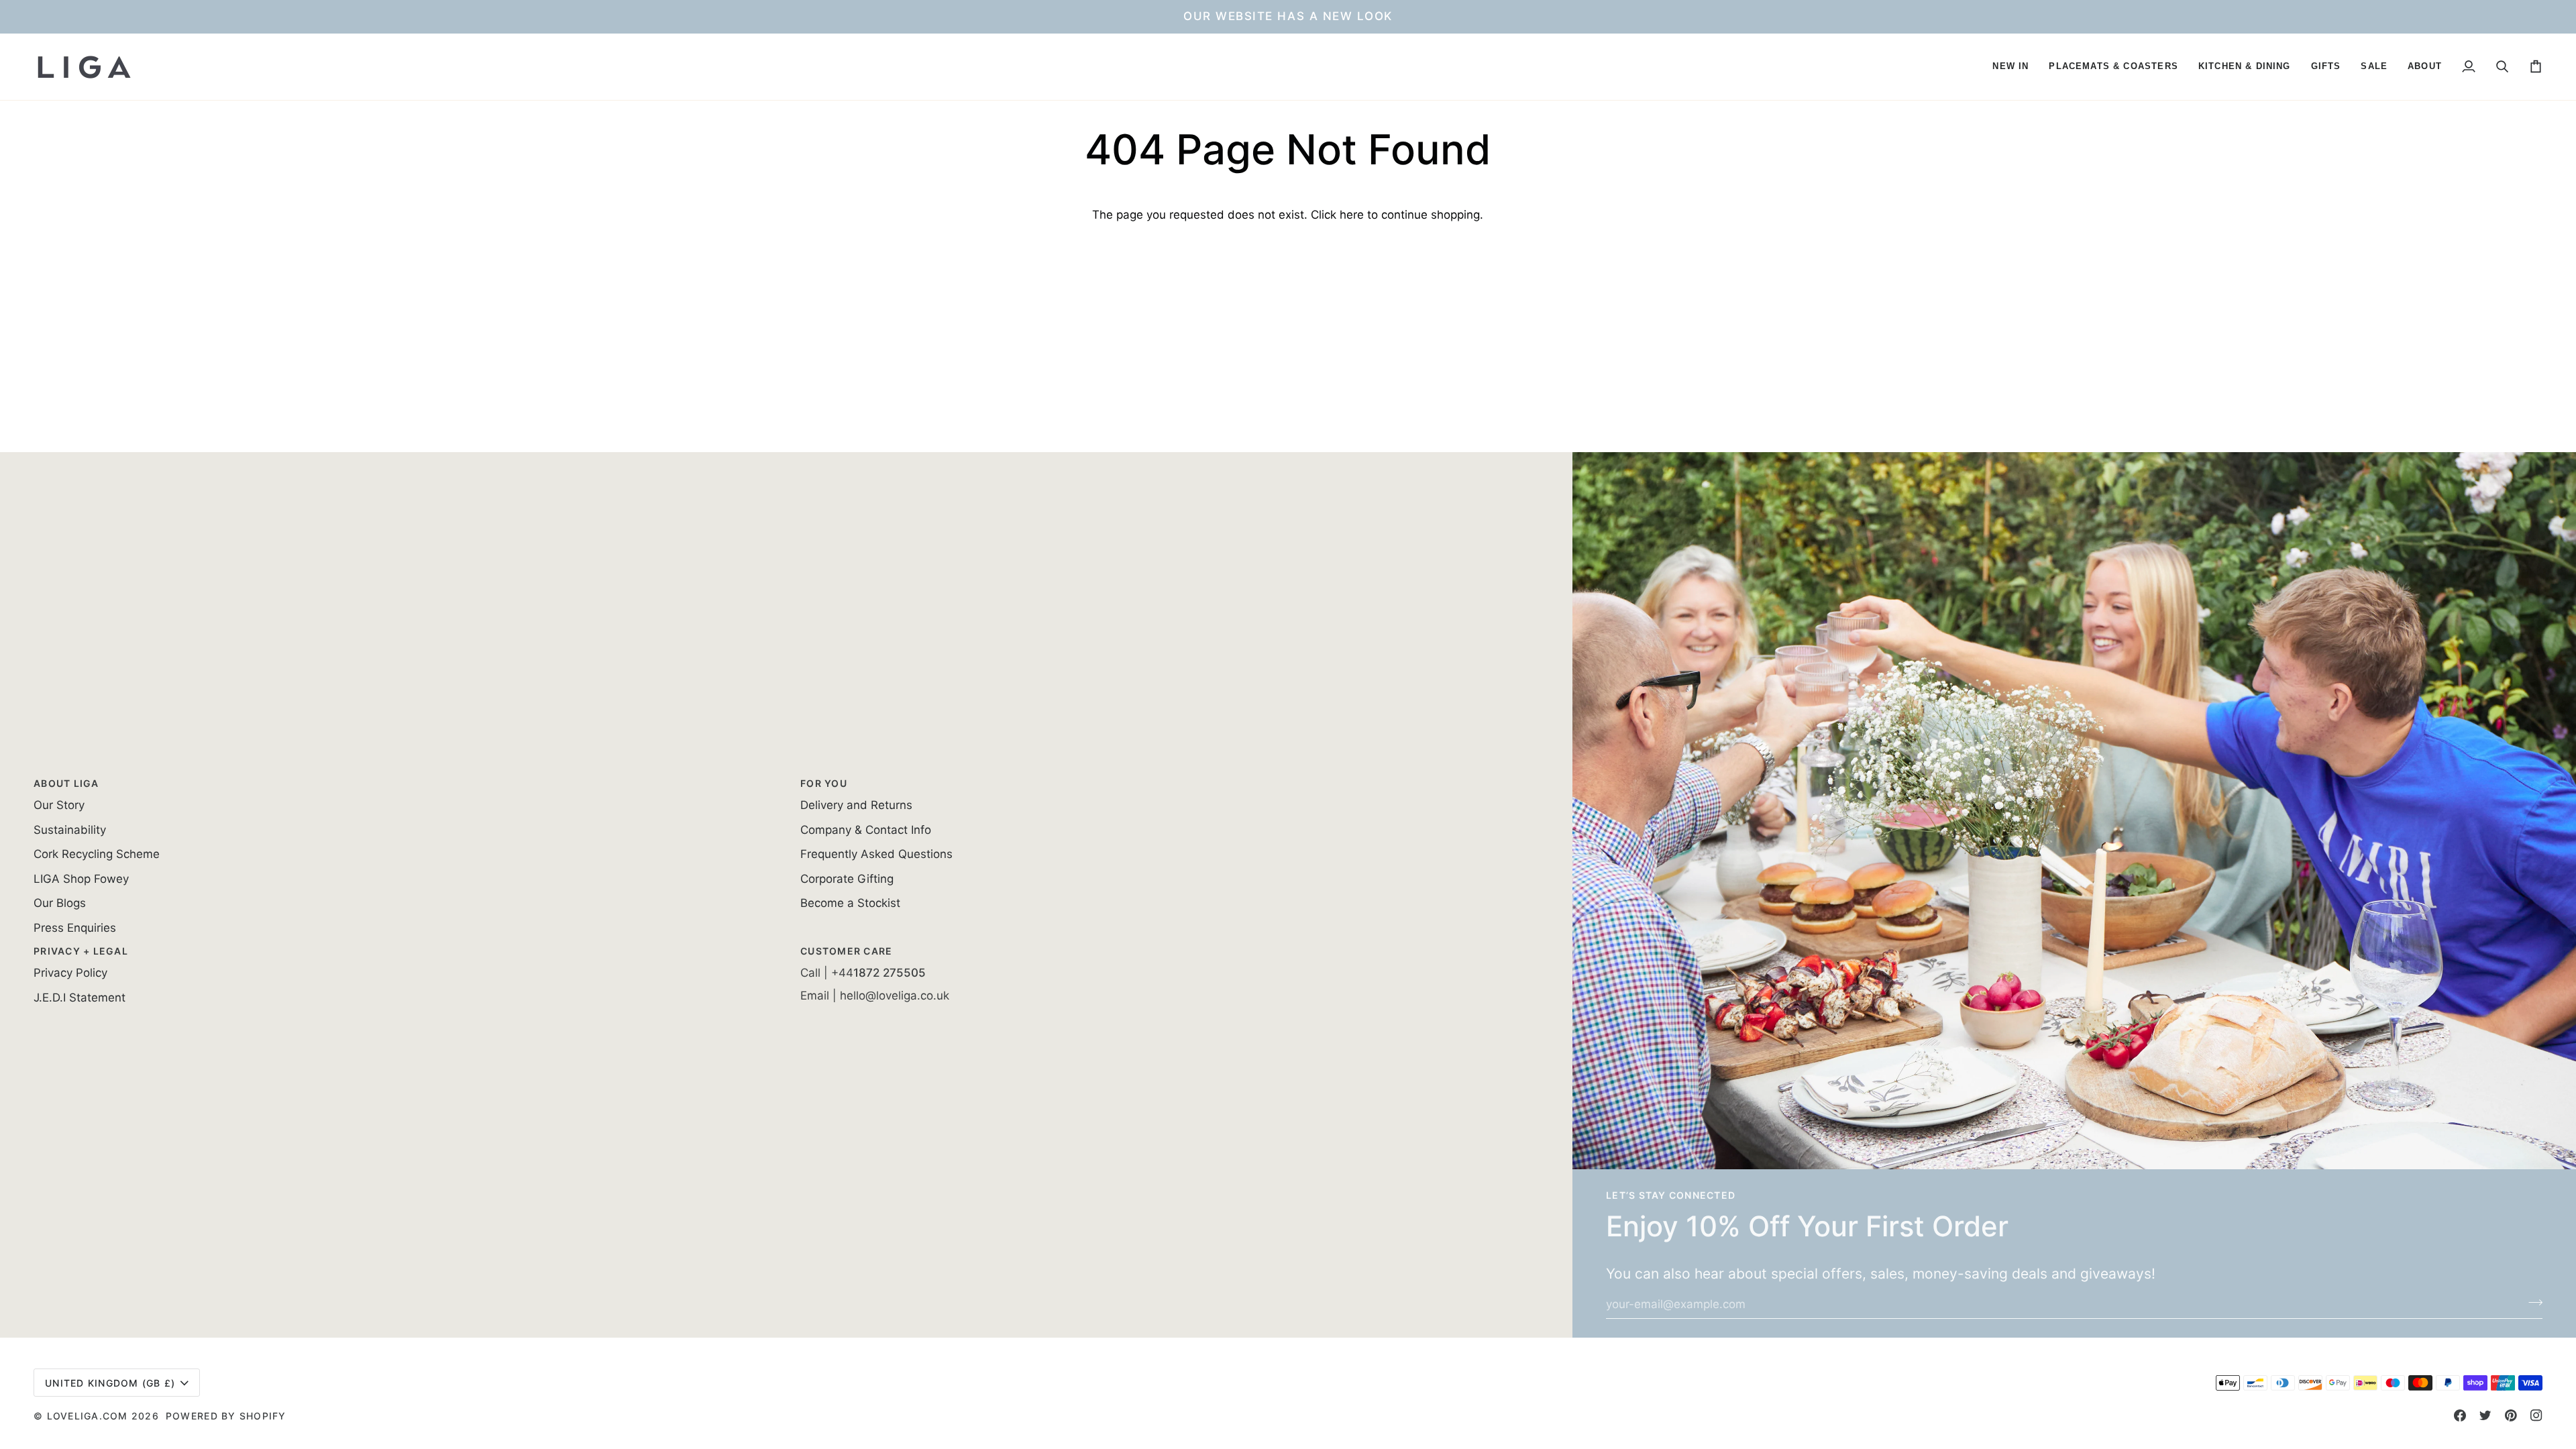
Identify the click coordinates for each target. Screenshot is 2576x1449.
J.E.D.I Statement (79, 998)
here (1352, 215)
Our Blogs (60, 903)
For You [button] (824, 783)
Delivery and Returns (856, 805)
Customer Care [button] (846, 951)
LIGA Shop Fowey (81, 879)
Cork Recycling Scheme (97, 854)
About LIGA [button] (66, 783)
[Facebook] (2460, 1415)
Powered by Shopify (226, 1416)
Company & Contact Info (866, 830)
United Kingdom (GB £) (110, 1383)
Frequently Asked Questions (876, 854)
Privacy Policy (70, 973)
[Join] (2531, 1303)
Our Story (59, 805)
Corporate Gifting (847, 879)
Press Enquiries (75, 928)
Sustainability (70, 830)
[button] (2010, 67)
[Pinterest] (2511, 1415)
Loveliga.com (88, 1416)
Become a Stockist (850, 903)
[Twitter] (2485, 1415)
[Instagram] (2536, 1415)
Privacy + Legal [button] (81, 951)
